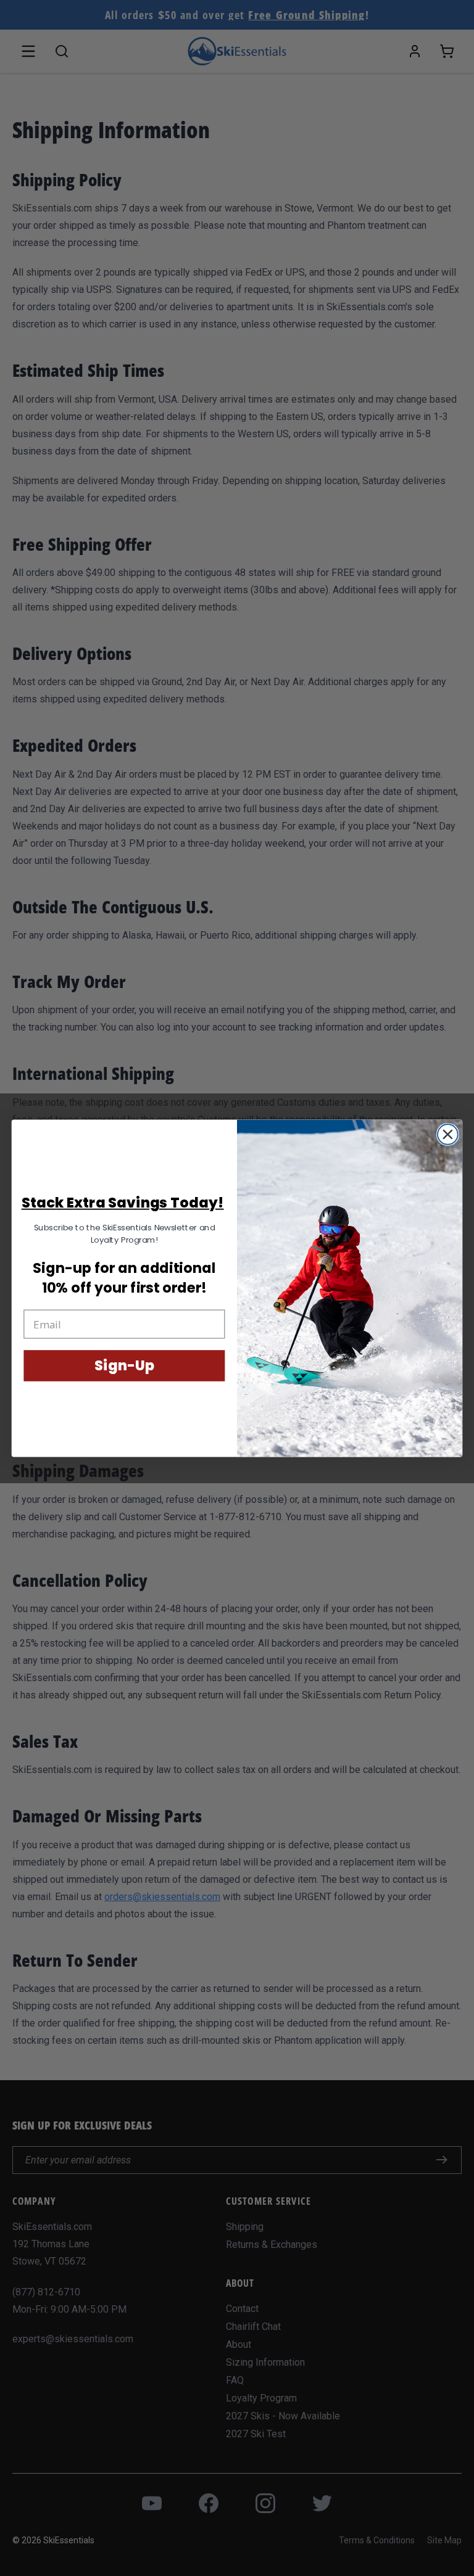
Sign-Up (124, 1366)
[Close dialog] (448, 1134)
